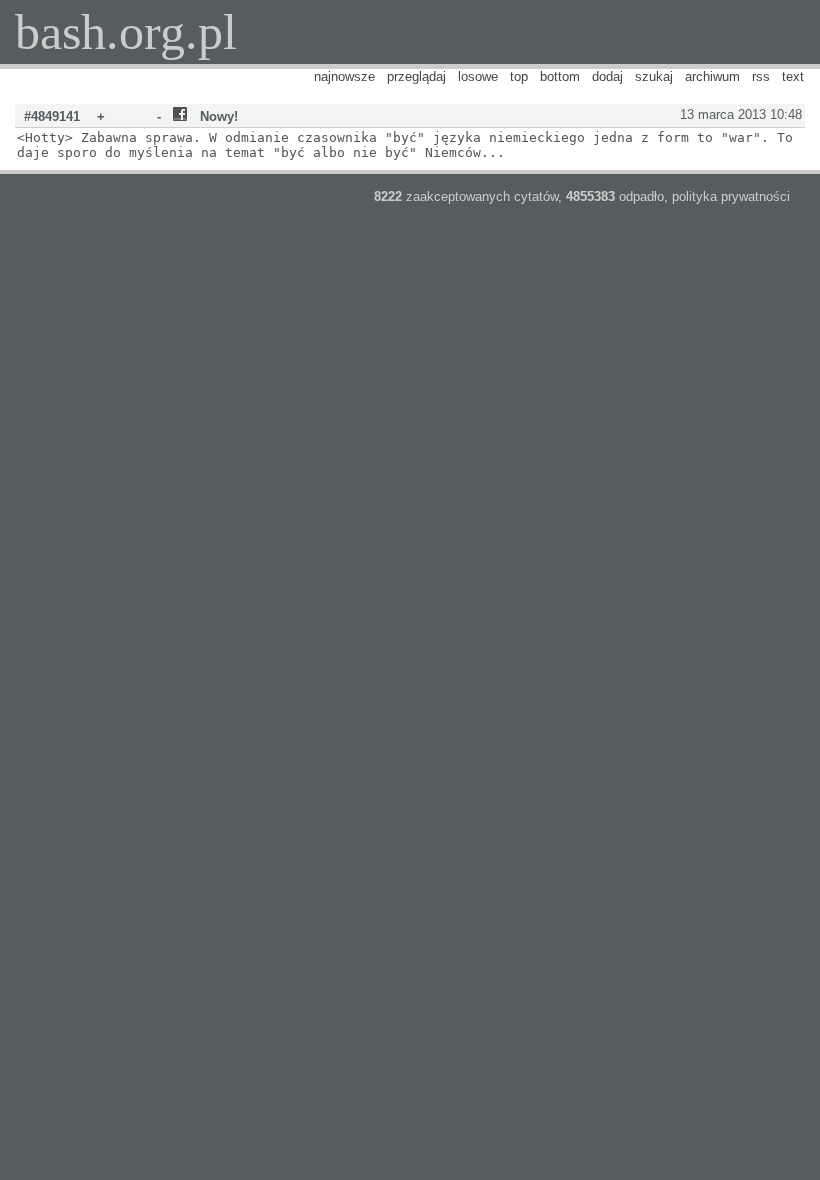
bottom (560, 76)
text (793, 76)
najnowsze (344, 76)
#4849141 (52, 116)
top (519, 76)
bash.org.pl (126, 32)
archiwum (712, 76)
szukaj (654, 76)
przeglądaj (416, 76)
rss (761, 76)
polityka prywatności (731, 196)
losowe (478, 76)
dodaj (607, 76)
